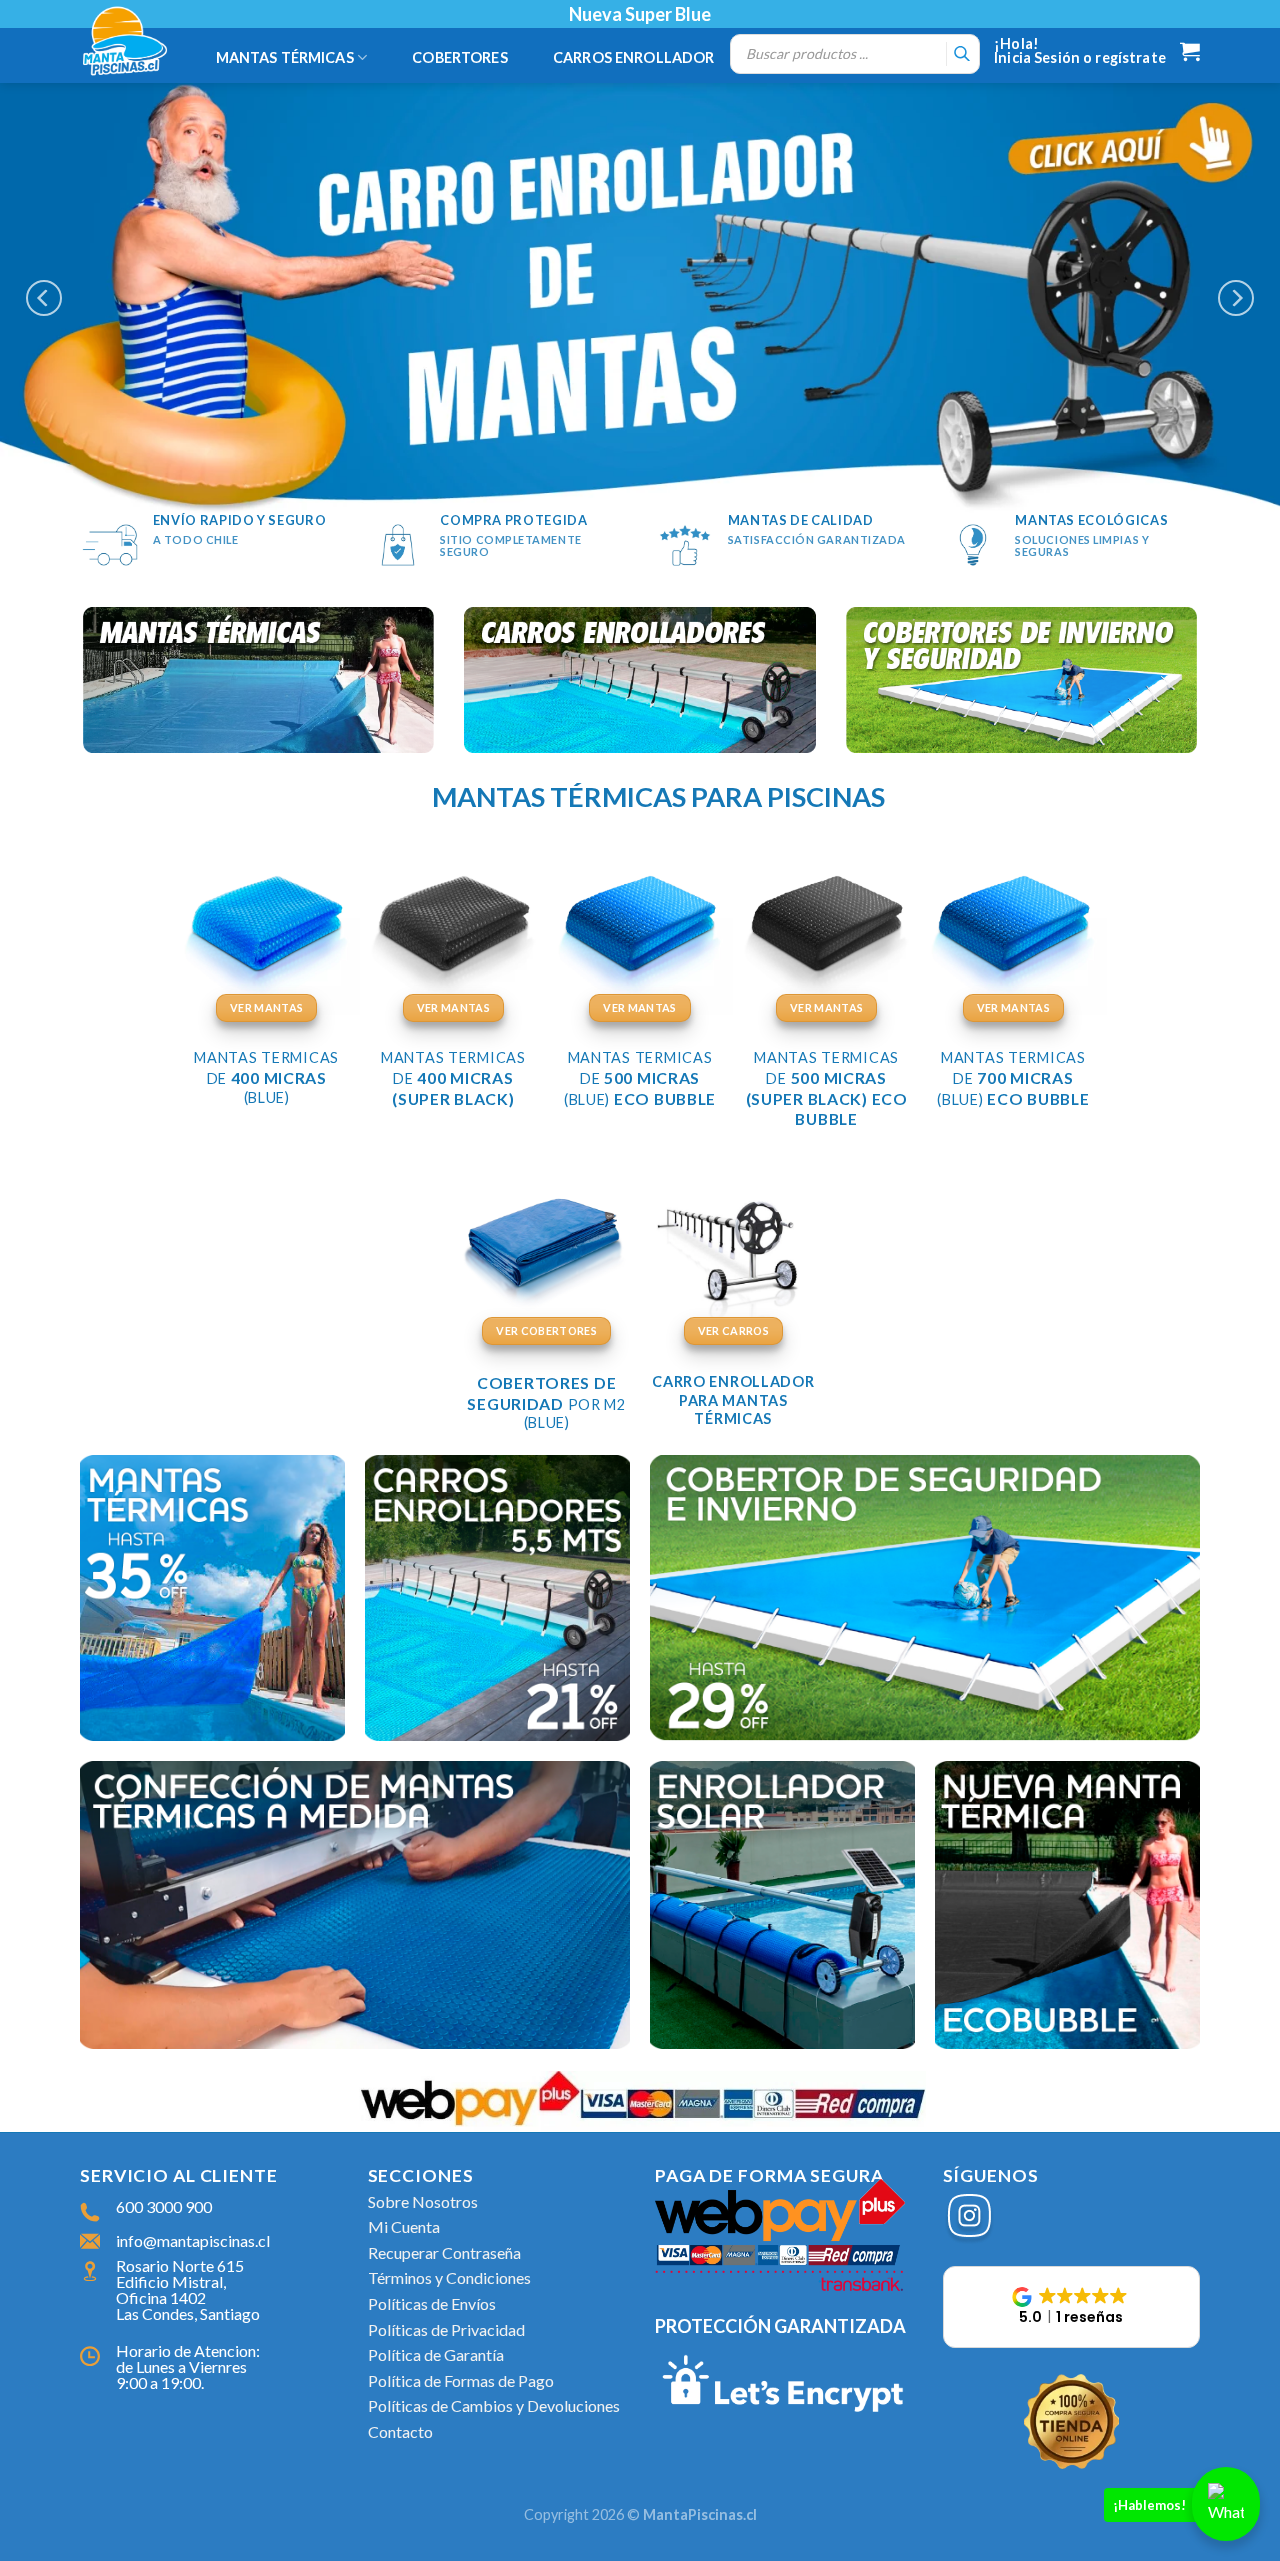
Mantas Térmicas (285, 57)
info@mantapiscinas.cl (193, 2240)
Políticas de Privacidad (446, 2329)
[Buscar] (961, 54)
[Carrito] (1190, 51)
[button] (1072, 2307)
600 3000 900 (164, 2206)
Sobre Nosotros (423, 2201)
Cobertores (459, 57)
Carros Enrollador (633, 57)
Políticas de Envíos (432, 2303)
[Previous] (44, 298)
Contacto (400, 2431)
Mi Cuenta (404, 2226)
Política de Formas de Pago (461, 2380)
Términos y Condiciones (449, 2277)
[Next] (1236, 298)
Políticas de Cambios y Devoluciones (494, 2405)
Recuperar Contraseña (444, 2252)
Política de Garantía (436, 2354)
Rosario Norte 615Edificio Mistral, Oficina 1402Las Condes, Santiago (188, 2289)
